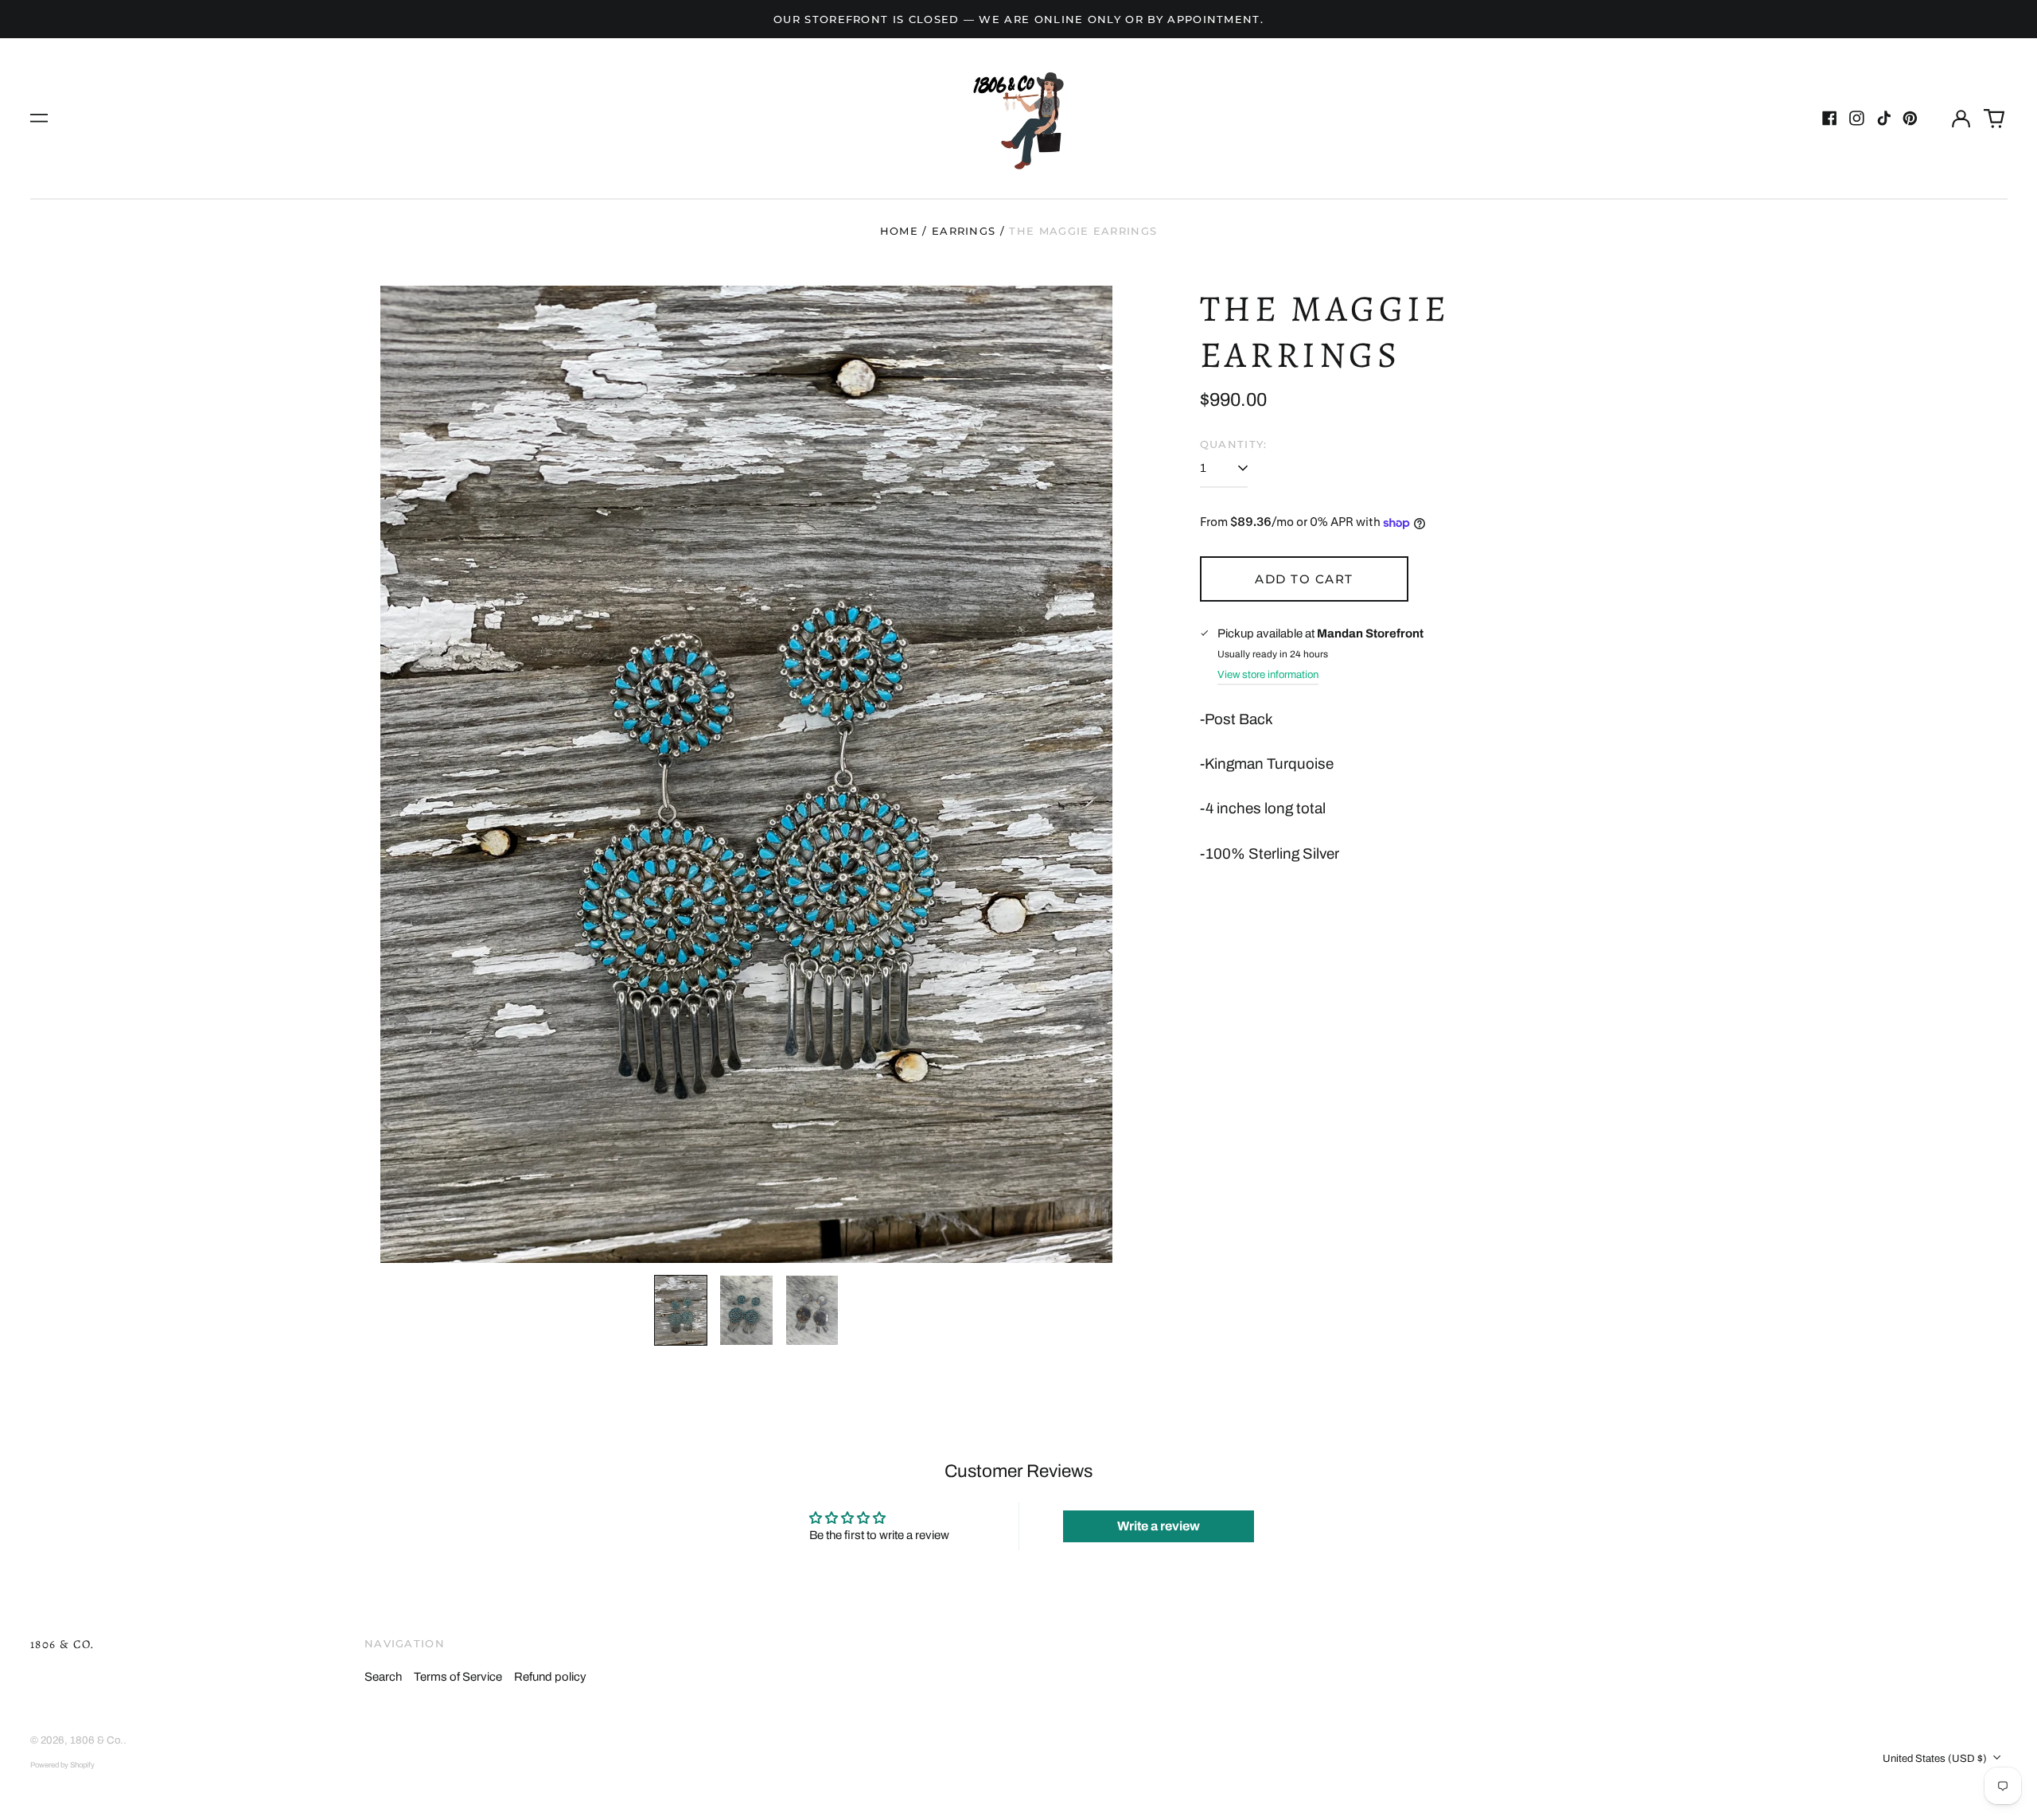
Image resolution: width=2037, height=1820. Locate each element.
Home (899, 231)
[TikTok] (1884, 118)
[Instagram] (1857, 118)
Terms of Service (458, 1677)
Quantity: (1234, 444)
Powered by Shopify (62, 1765)
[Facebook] (1830, 118)
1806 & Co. (63, 1644)
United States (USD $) (1936, 1758)
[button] (1994, 119)
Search (383, 1677)
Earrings (964, 231)
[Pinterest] (1910, 118)
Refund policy (550, 1677)
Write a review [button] (1159, 1526)
